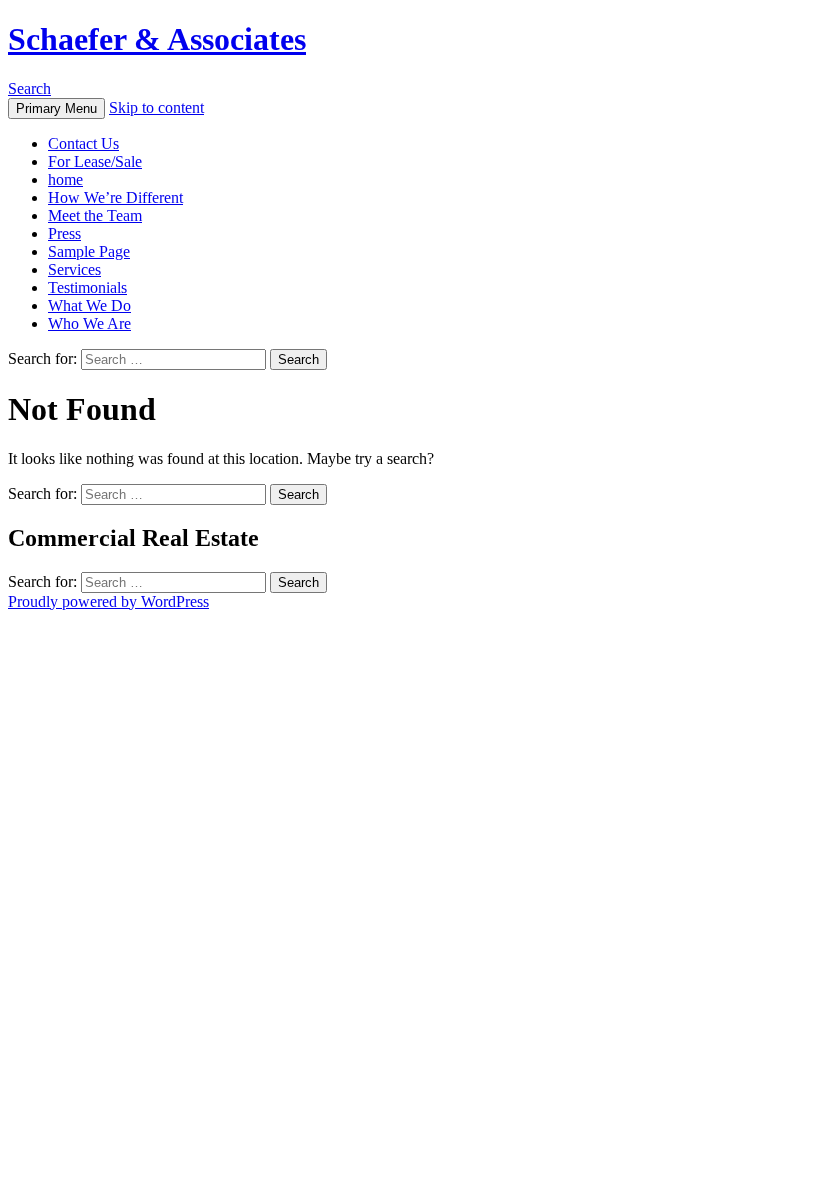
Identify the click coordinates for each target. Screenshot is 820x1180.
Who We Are (89, 323)
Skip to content (156, 107)
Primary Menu (56, 108)
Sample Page (89, 251)
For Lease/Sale (95, 161)
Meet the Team (95, 215)
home (65, 179)
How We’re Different (115, 197)
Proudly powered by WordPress (108, 601)
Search (29, 88)
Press (64, 233)
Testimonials (87, 287)
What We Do (89, 305)
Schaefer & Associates (157, 39)
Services (74, 269)
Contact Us (83, 143)
